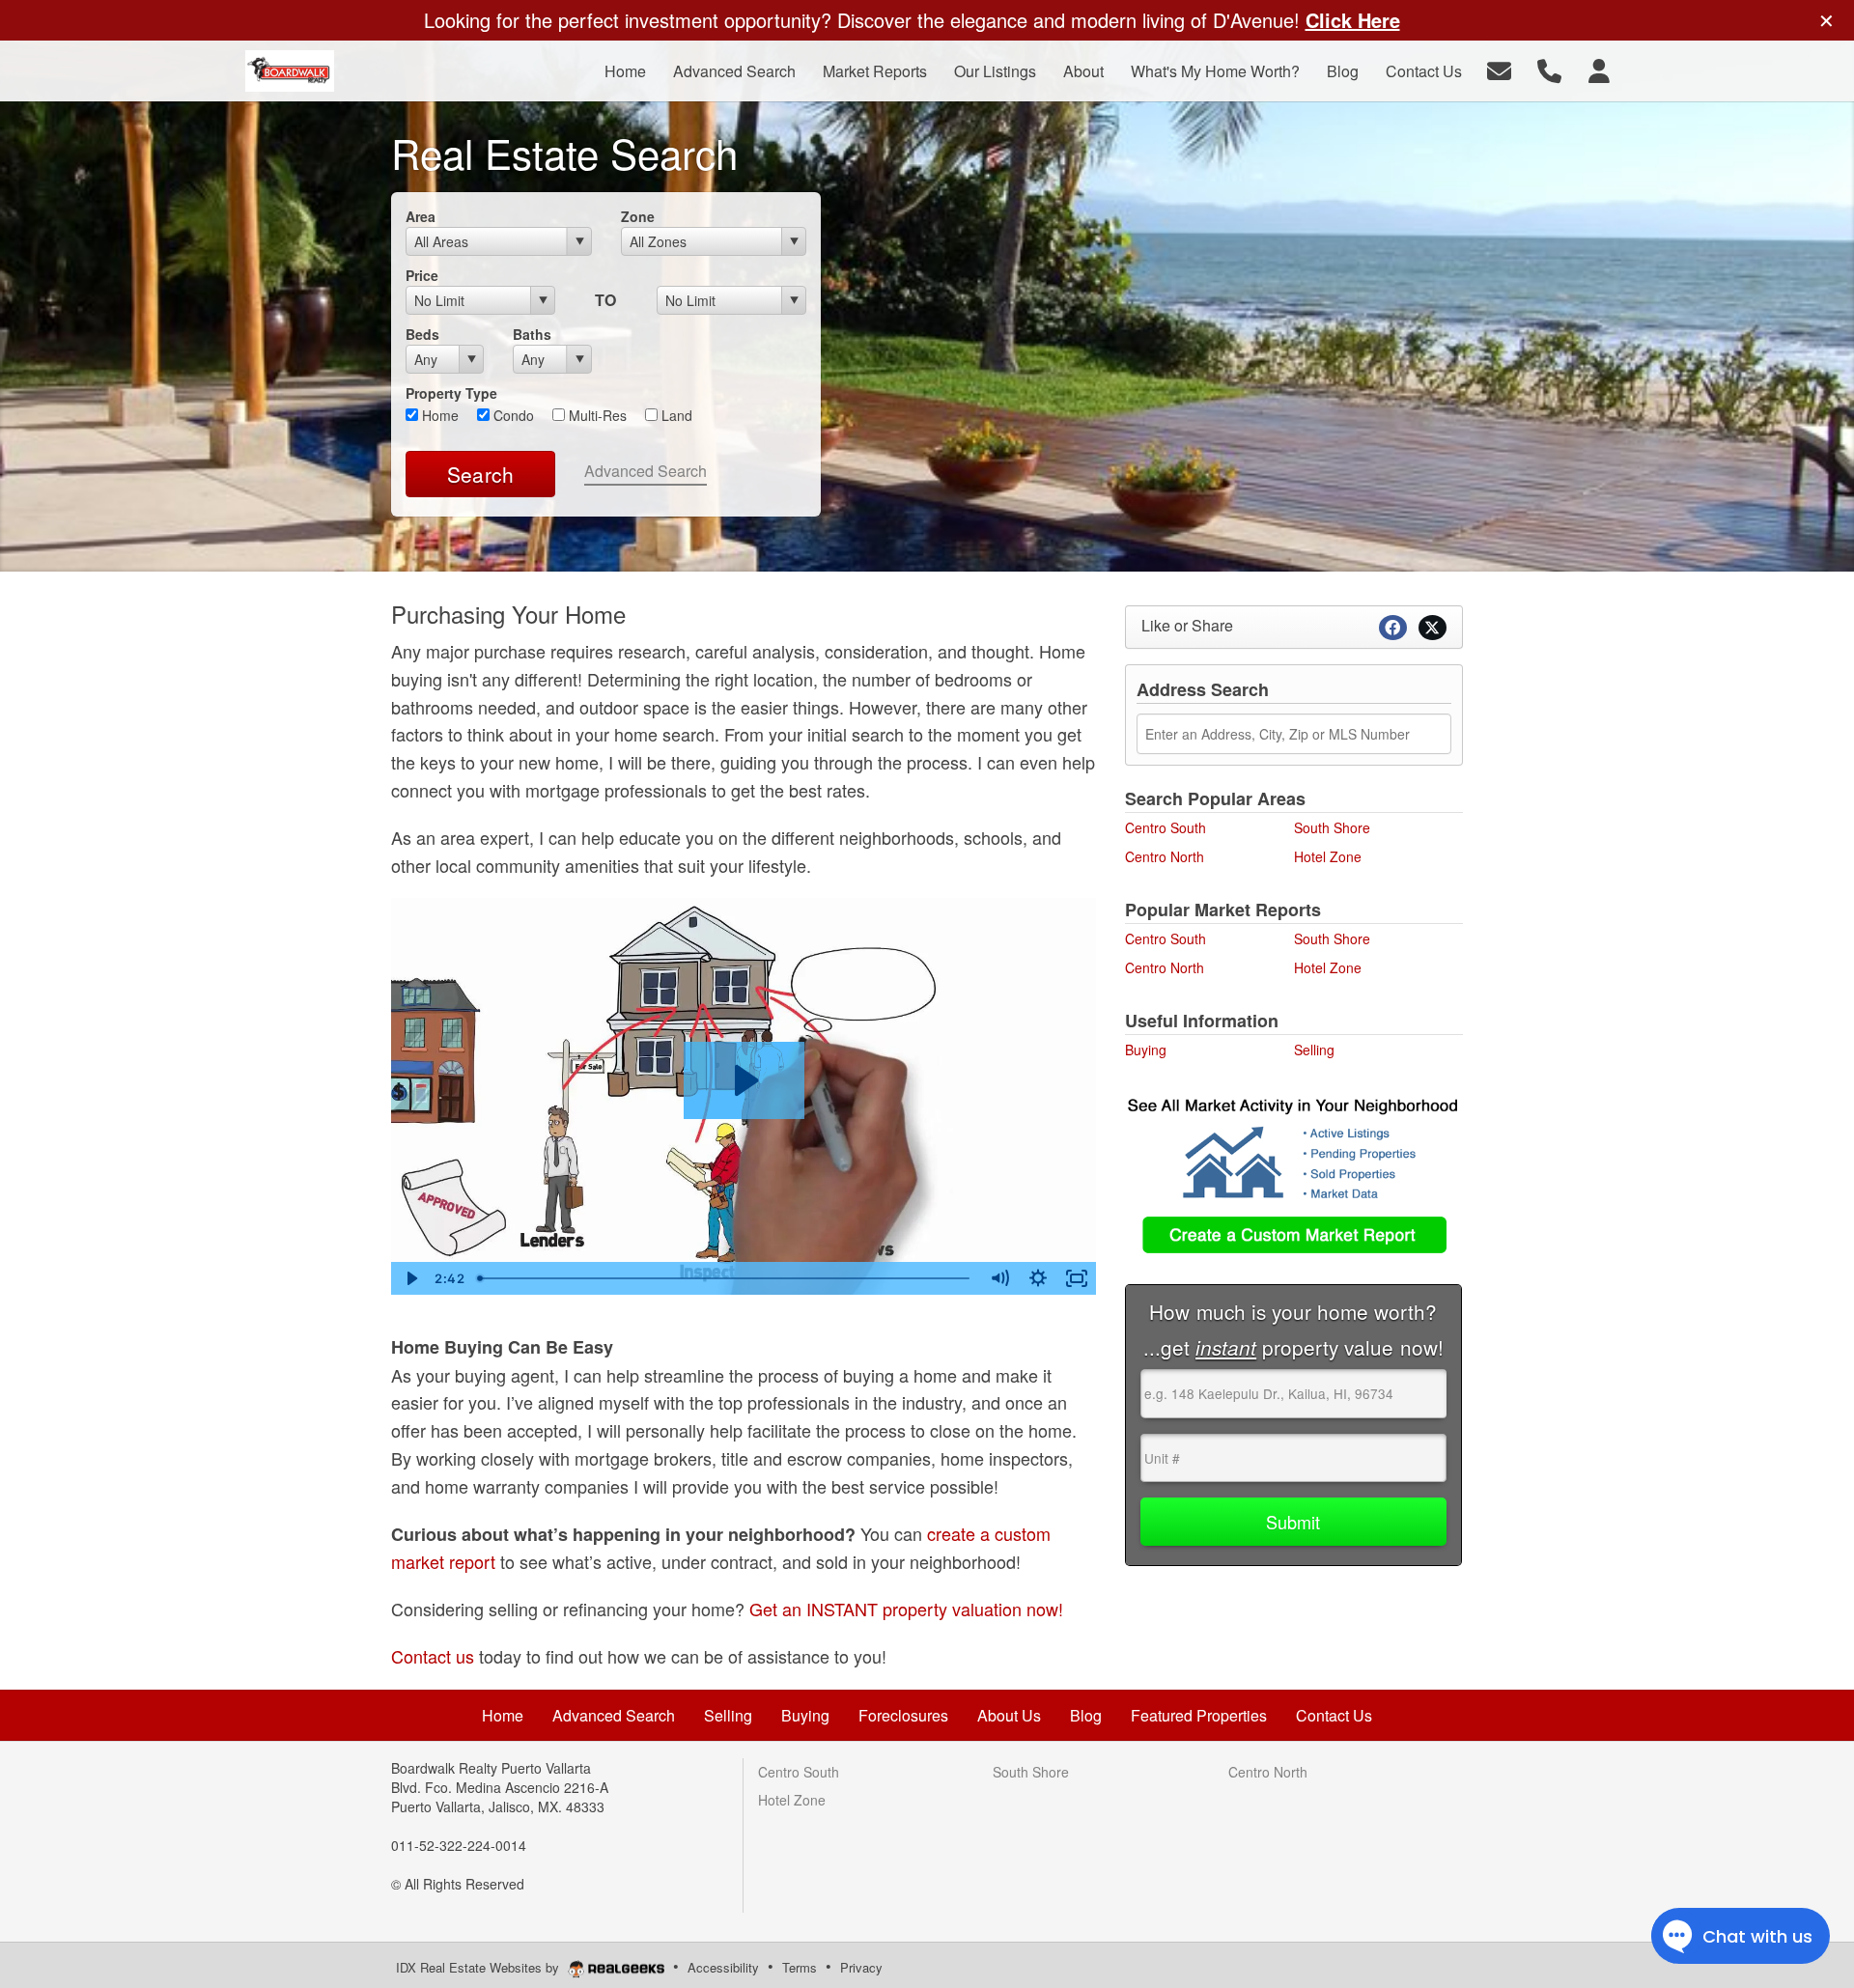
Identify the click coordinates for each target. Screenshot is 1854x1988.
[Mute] (999, 1278)
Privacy (861, 1967)
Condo (512, 415)
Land (675, 415)
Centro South (1166, 827)
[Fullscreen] (1077, 1278)
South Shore (1332, 827)
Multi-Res (596, 415)
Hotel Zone (1328, 856)
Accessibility (723, 1967)
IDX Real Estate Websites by (479, 1967)
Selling (1314, 1050)
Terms (800, 1967)
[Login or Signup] (1599, 69)
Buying (1146, 1050)
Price (422, 275)
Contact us (433, 1656)
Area (421, 216)
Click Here (1353, 20)
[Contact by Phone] (1549, 69)
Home (438, 415)
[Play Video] (410, 1278)
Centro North (1165, 856)
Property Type (451, 393)
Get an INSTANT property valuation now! (906, 1609)
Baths (532, 334)
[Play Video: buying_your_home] (744, 1080)
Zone (638, 216)
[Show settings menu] (1038, 1278)
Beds (422, 334)
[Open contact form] (1499, 69)
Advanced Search (646, 471)
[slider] (725, 1278)
